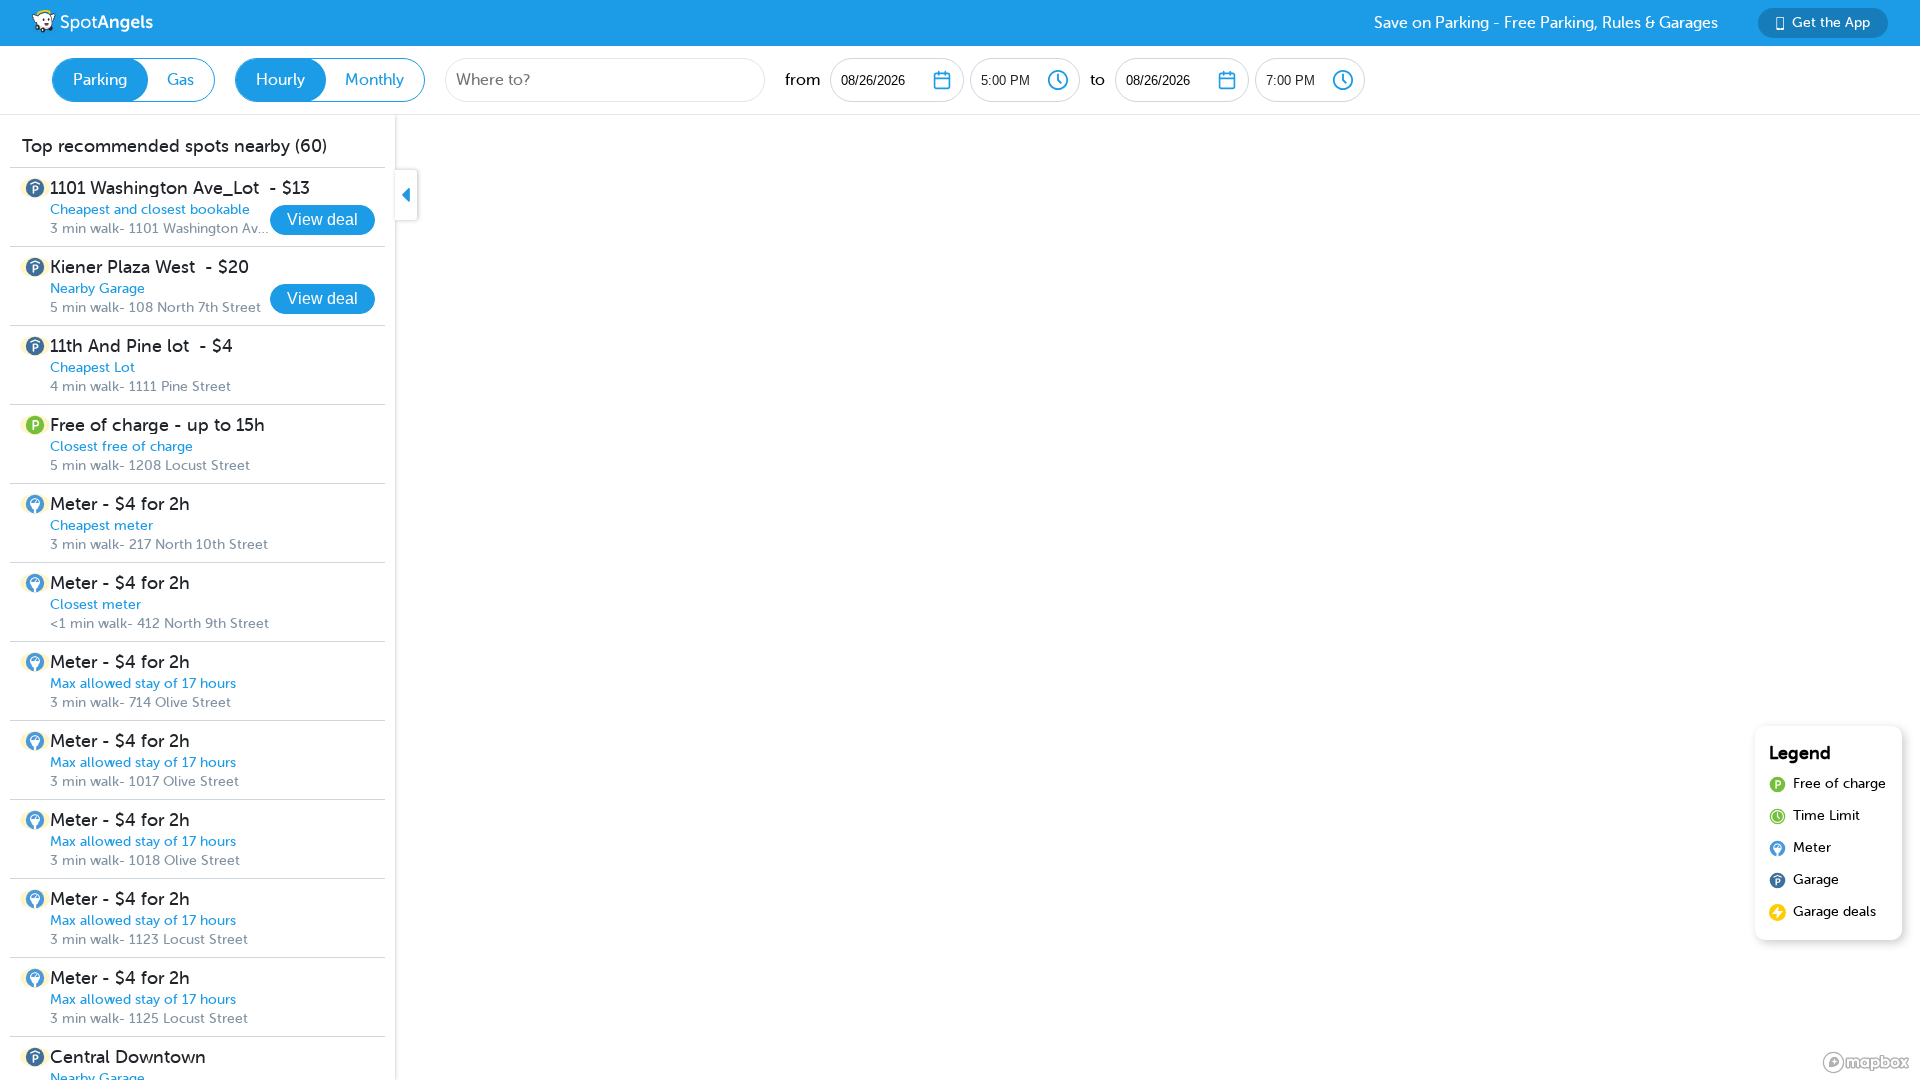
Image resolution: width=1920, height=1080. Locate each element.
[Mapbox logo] (1866, 1062)
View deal (322, 219)
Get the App (1831, 22)
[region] (960, 597)
